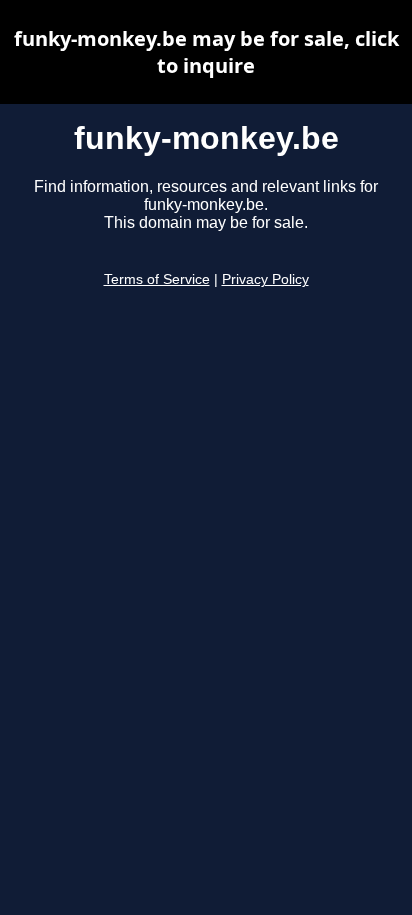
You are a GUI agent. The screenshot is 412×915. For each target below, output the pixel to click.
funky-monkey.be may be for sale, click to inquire (206, 52)
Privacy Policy (265, 279)
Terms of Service (157, 279)
